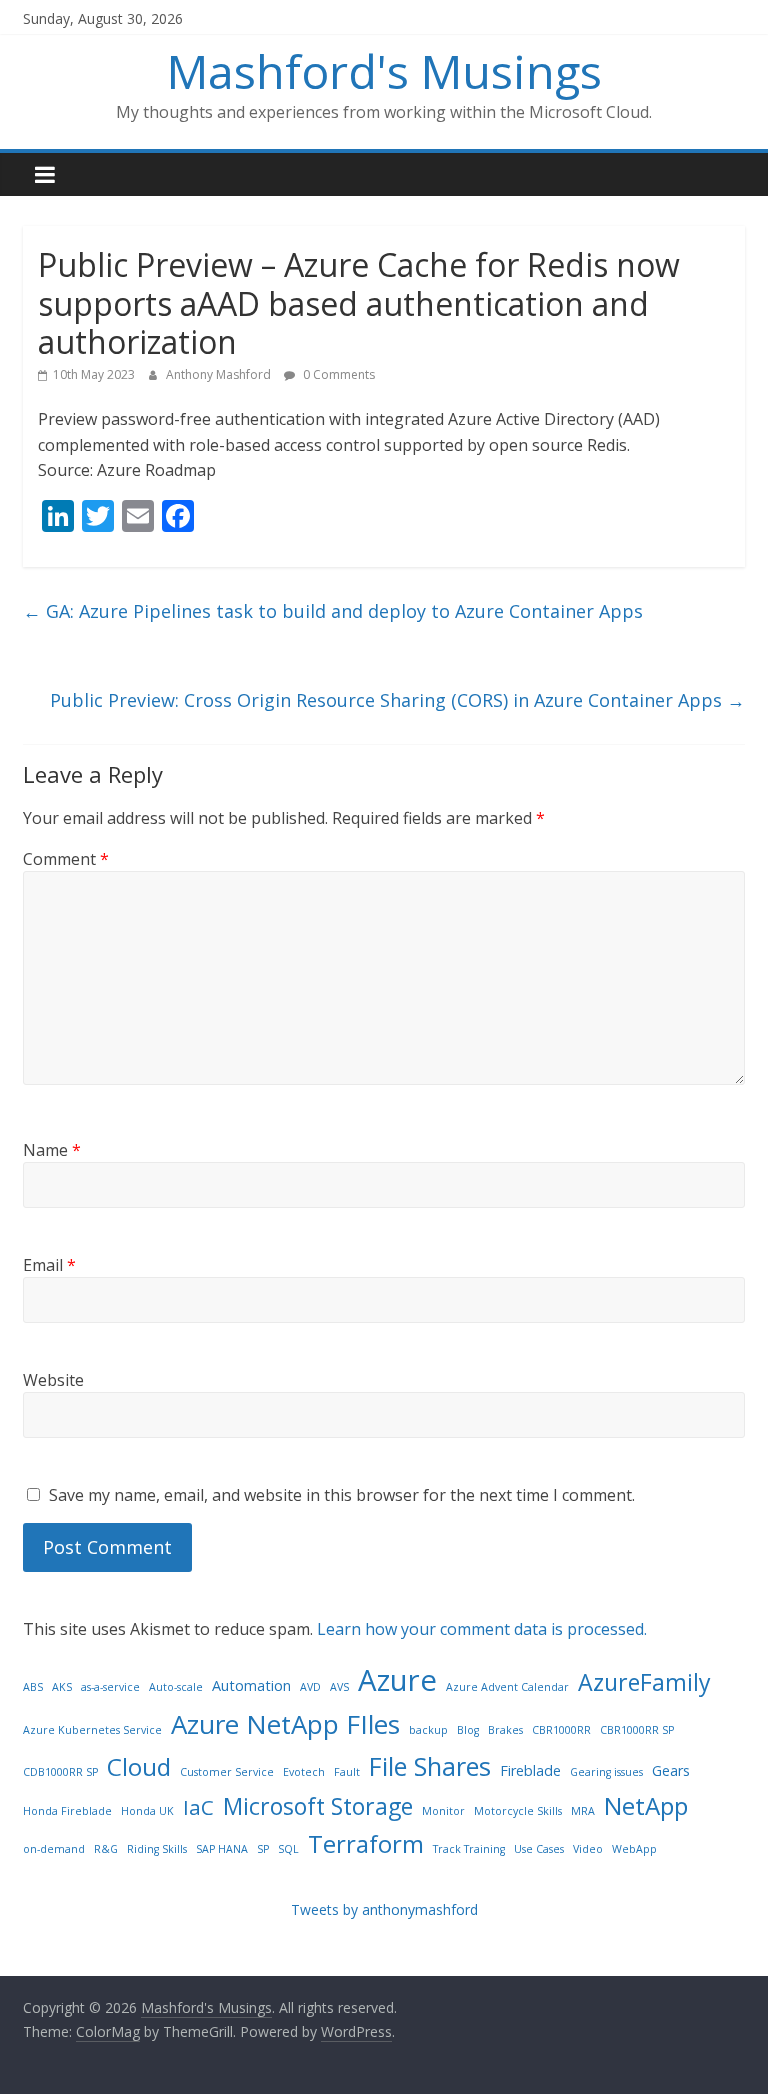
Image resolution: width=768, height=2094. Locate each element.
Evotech (304, 1772)
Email (49, 1265)
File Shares (430, 1766)
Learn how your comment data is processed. (482, 1629)
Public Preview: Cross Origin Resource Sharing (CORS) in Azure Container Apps (397, 700)
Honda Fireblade (67, 1811)
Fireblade (530, 1770)
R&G (106, 1849)
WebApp (634, 1849)
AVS (339, 1687)
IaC (198, 1807)
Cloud (139, 1766)
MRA (583, 1811)
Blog (468, 1730)
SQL (288, 1849)
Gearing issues (606, 1772)
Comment (66, 859)
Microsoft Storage (318, 1806)
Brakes (505, 1730)
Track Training (469, 1849)
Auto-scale (176, 1687)
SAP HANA (222, 1849)
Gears (671, 1770)
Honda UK (147, 1811)
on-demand (54, 1849)
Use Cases (539, 1849)
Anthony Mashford (220, 374)
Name (52, 1150)
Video (588, 1849)
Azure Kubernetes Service (92, 1730)
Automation (251, 1685)
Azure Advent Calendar (507, 1687)
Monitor (443, 1811)
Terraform (366, 1843)
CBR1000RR (561, 1730)
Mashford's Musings (384, 71)
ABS (33, 1687)
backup (428, 1730)
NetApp (646, 1805)
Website (53, 1380)
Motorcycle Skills (518, 1811)
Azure (397, 1680)
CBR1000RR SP (637, 1730)
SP (263, 1849)
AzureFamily (644, 1682)
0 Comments (337, 374)
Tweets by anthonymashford (384, 1909)
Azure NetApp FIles (285, 1724)
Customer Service (227, 1772)
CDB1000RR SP (60, 1772)
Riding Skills (157, 1849)
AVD (310, 1687)
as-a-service (110, 1687)
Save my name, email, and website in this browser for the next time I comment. (342, 1495)
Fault (347, 1772)
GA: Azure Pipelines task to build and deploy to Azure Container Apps (333, 611)
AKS (62, 1687)
